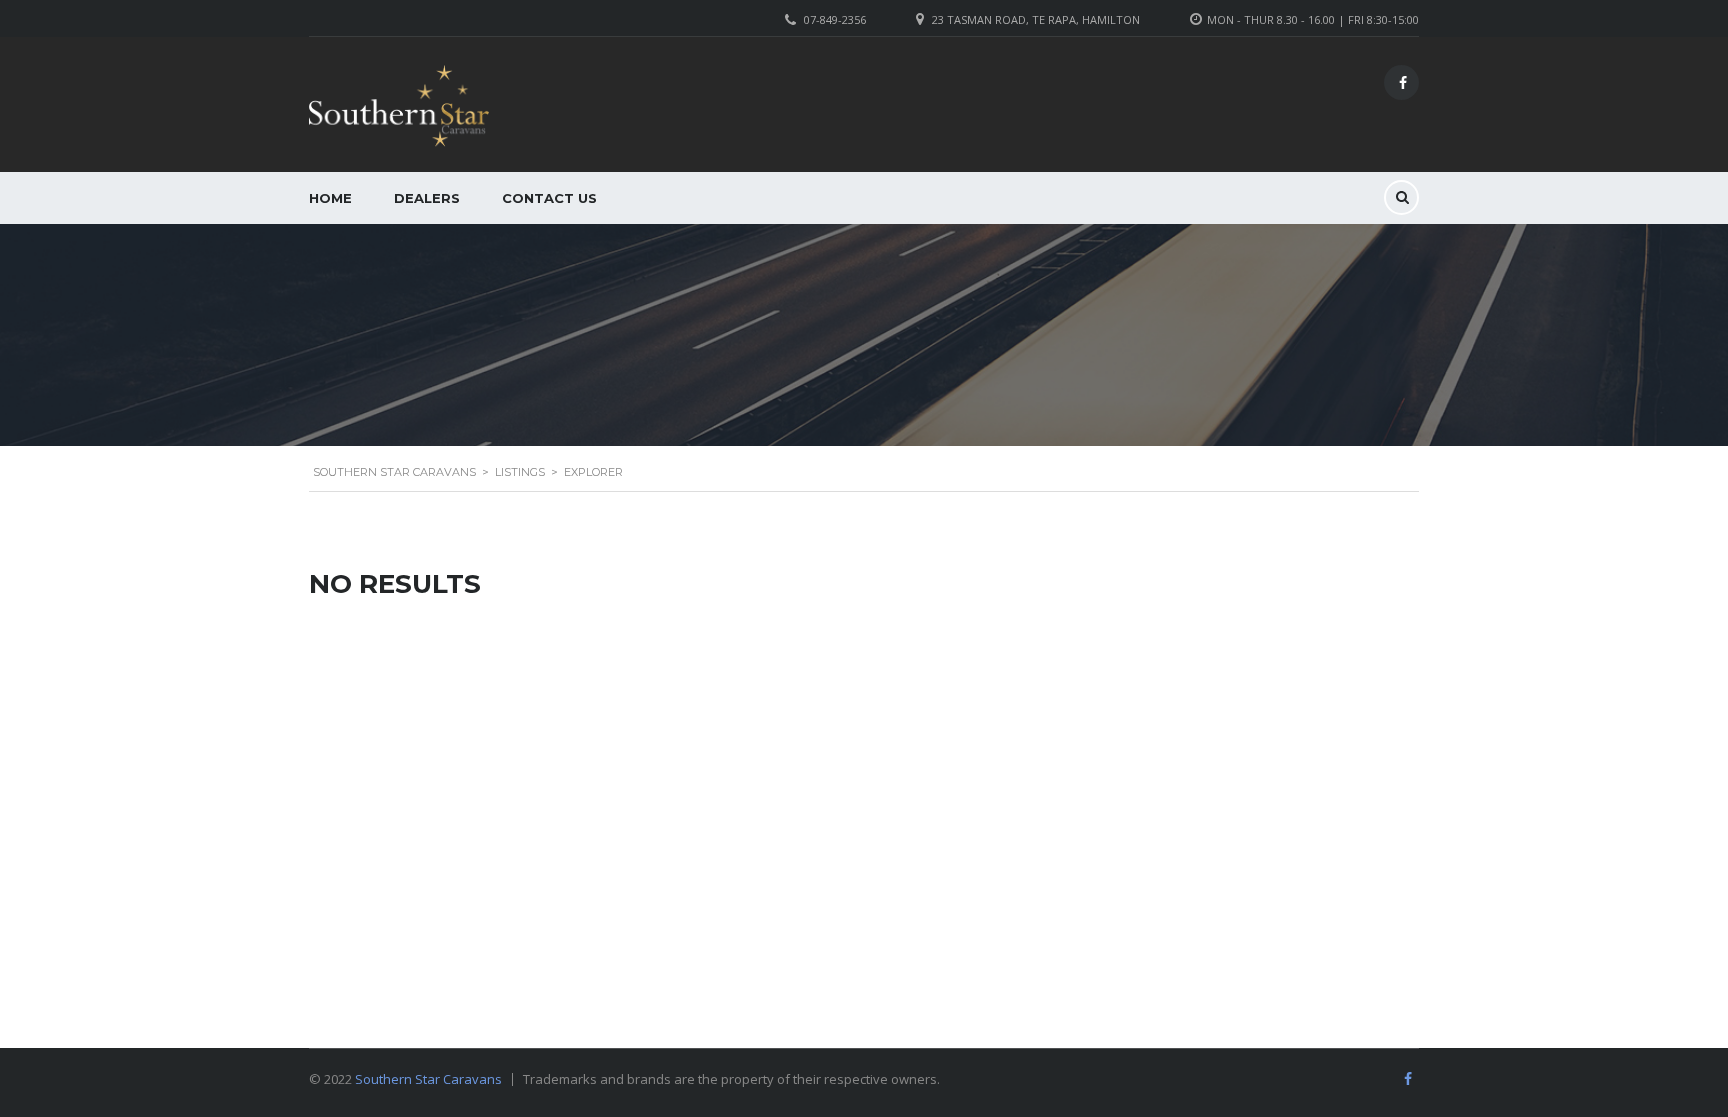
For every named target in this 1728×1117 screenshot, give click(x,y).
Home (330, 198)
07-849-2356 (835, 19)
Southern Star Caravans (428, 1079)
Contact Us (549, 198)
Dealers (427, 198)
